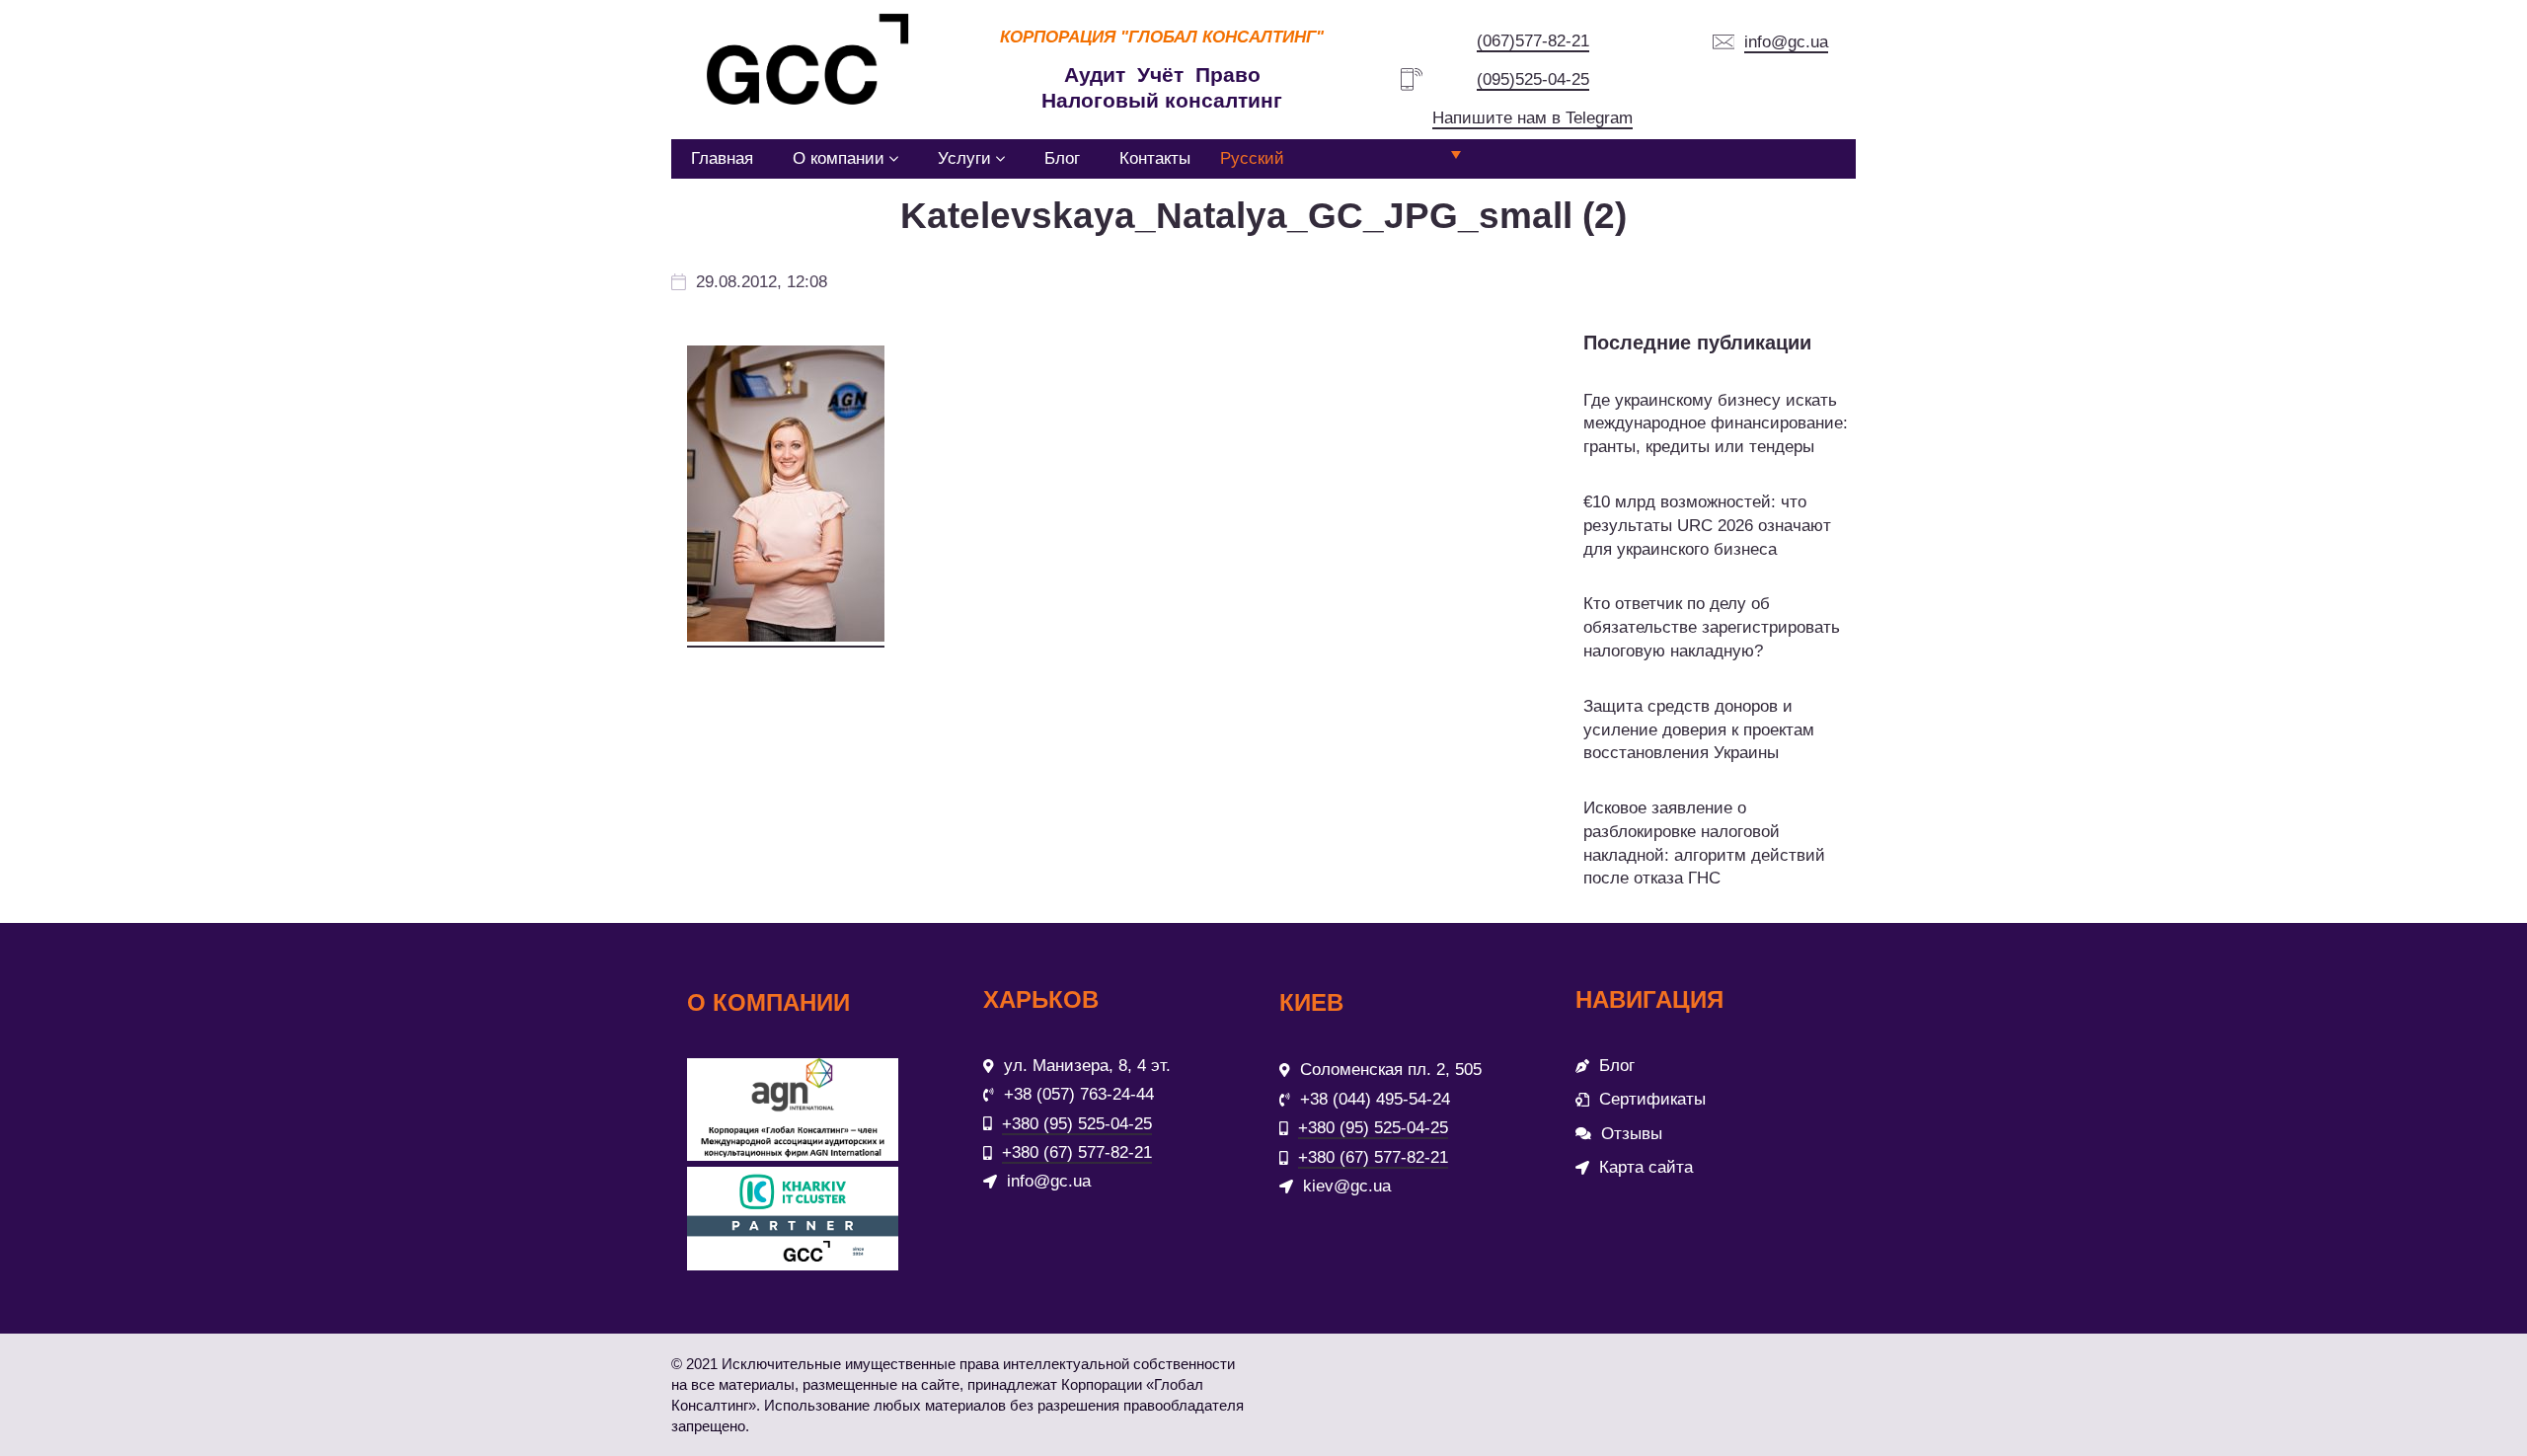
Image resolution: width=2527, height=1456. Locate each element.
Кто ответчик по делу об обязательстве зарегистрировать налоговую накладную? (1712, 627)
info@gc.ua (1786, 42)
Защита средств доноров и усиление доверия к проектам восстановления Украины (1699, 730)
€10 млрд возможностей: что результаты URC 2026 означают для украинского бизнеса (1707, 526)
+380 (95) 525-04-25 (1077, 1124)
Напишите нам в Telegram (1532, 118)
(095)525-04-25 (1533, 79)
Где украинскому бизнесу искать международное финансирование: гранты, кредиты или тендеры (1716, 424)
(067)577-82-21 (1533, 41)
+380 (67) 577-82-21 (1077, 1152)
